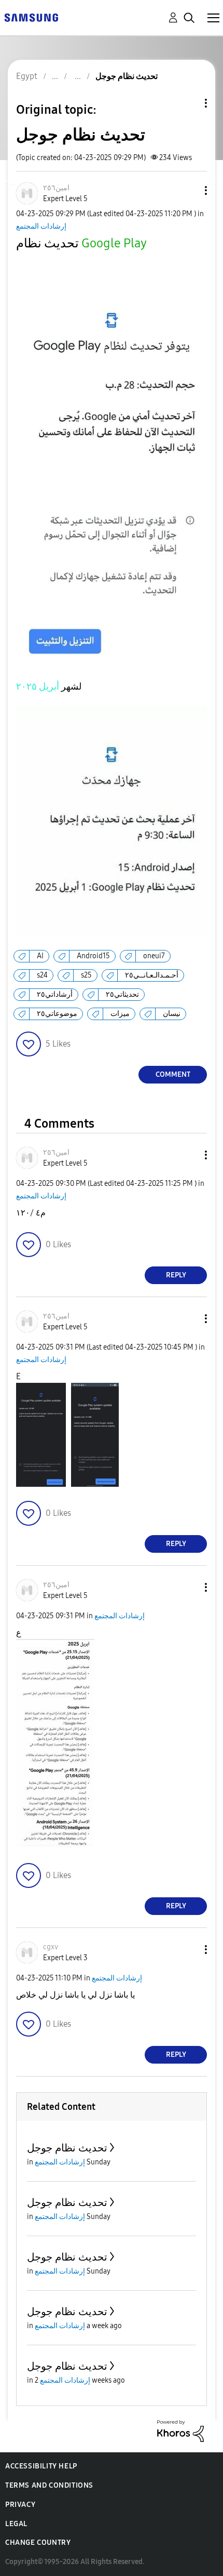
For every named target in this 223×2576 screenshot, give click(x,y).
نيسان (172, 1014)
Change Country (38, 2542)
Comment (173, 1074)
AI (40, 956)
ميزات (120, 1014)
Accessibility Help (41, 2466)
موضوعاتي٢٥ (57, 1014)
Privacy (20, 2505)
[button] (189, 190)
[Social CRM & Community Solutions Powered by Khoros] (180, 2430)
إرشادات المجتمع (41, 226)
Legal (16, 2524)
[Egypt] (31, 17)
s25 (86, 975)
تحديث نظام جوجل (67, 2148)
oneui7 (154, 956)
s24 (42, 975)
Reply (176, 1275)
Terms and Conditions (49, 2485)
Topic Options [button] (188, 103)
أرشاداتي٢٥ (55, 994)
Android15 (93, 956)
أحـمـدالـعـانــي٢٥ (152, 975)
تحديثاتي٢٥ (122, 994)
